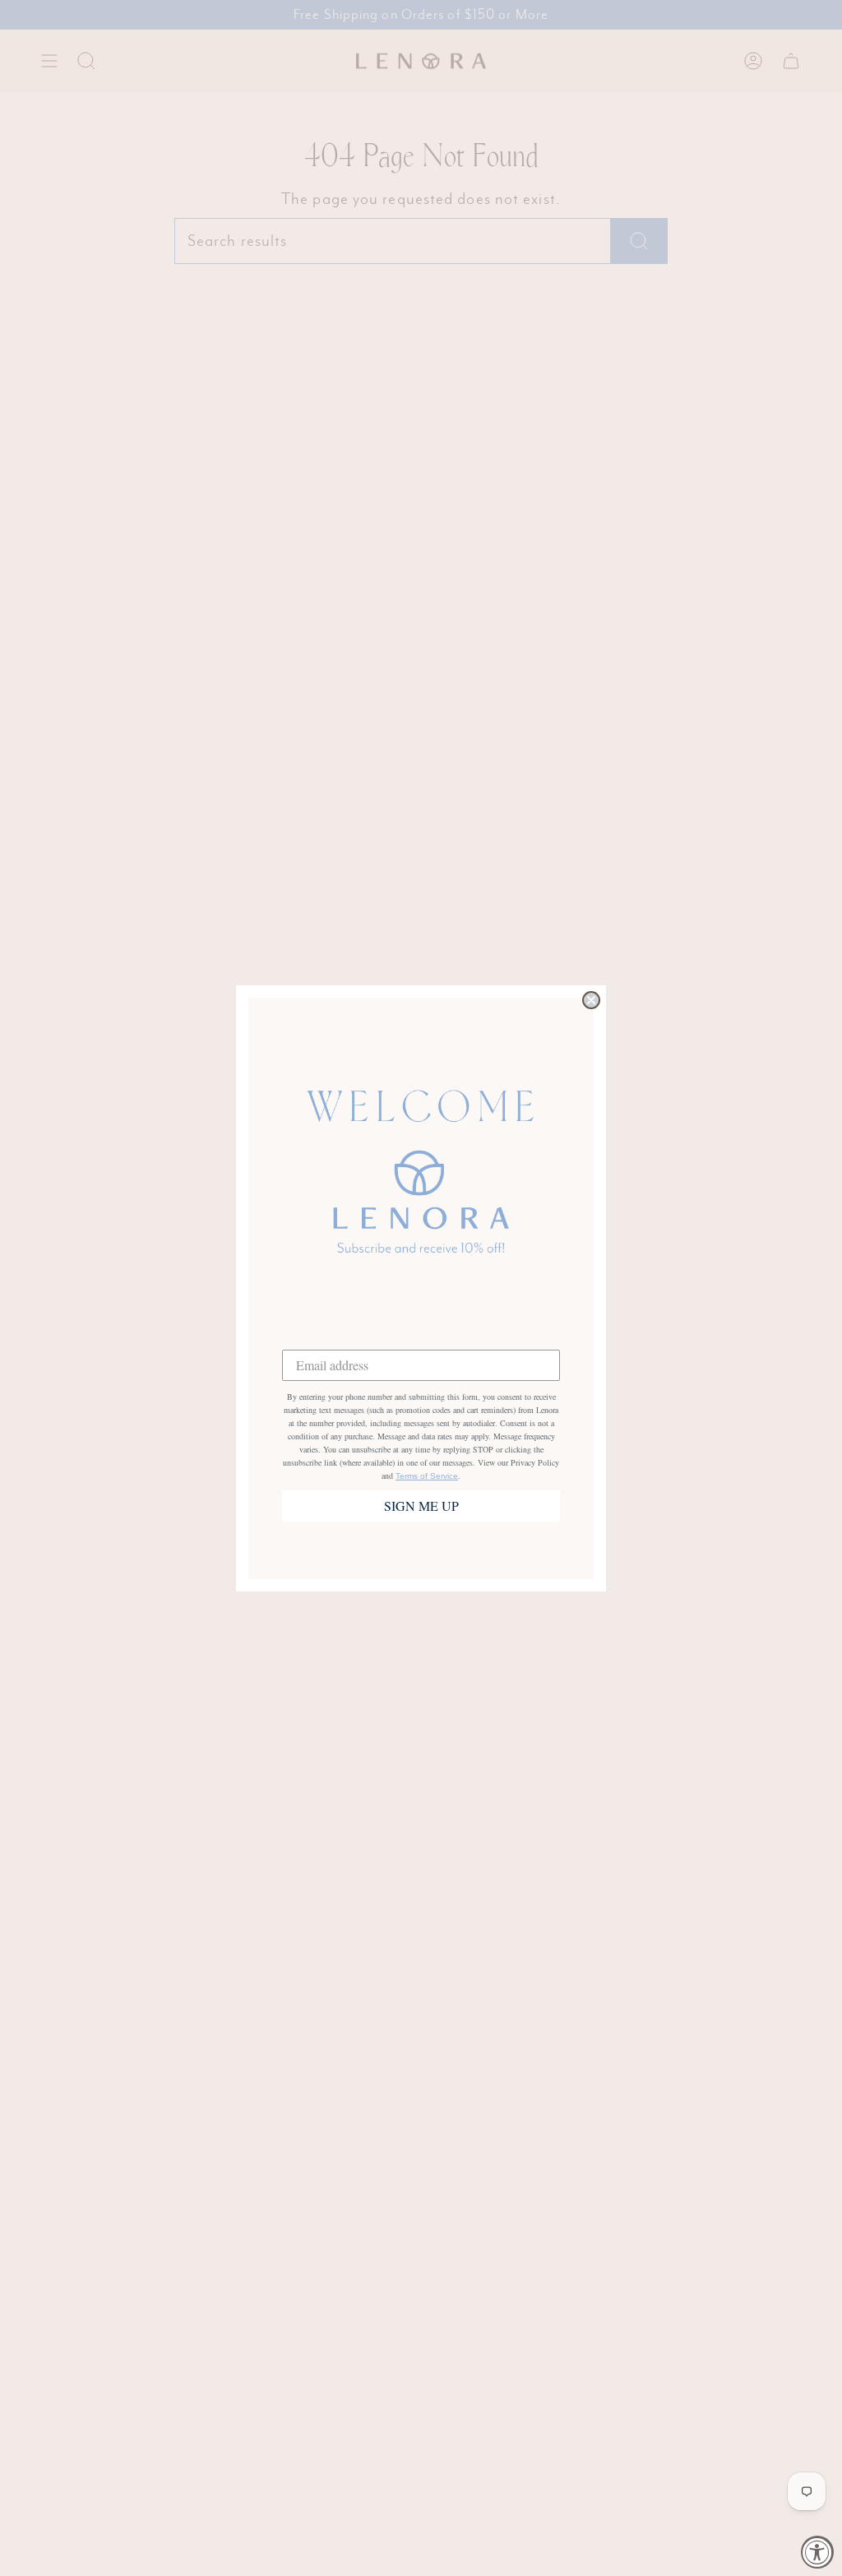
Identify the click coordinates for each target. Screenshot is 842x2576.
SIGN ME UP (421, 1506)
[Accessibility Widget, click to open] (817, 2552)
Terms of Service (427, 1476)
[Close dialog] (591, 1000)
